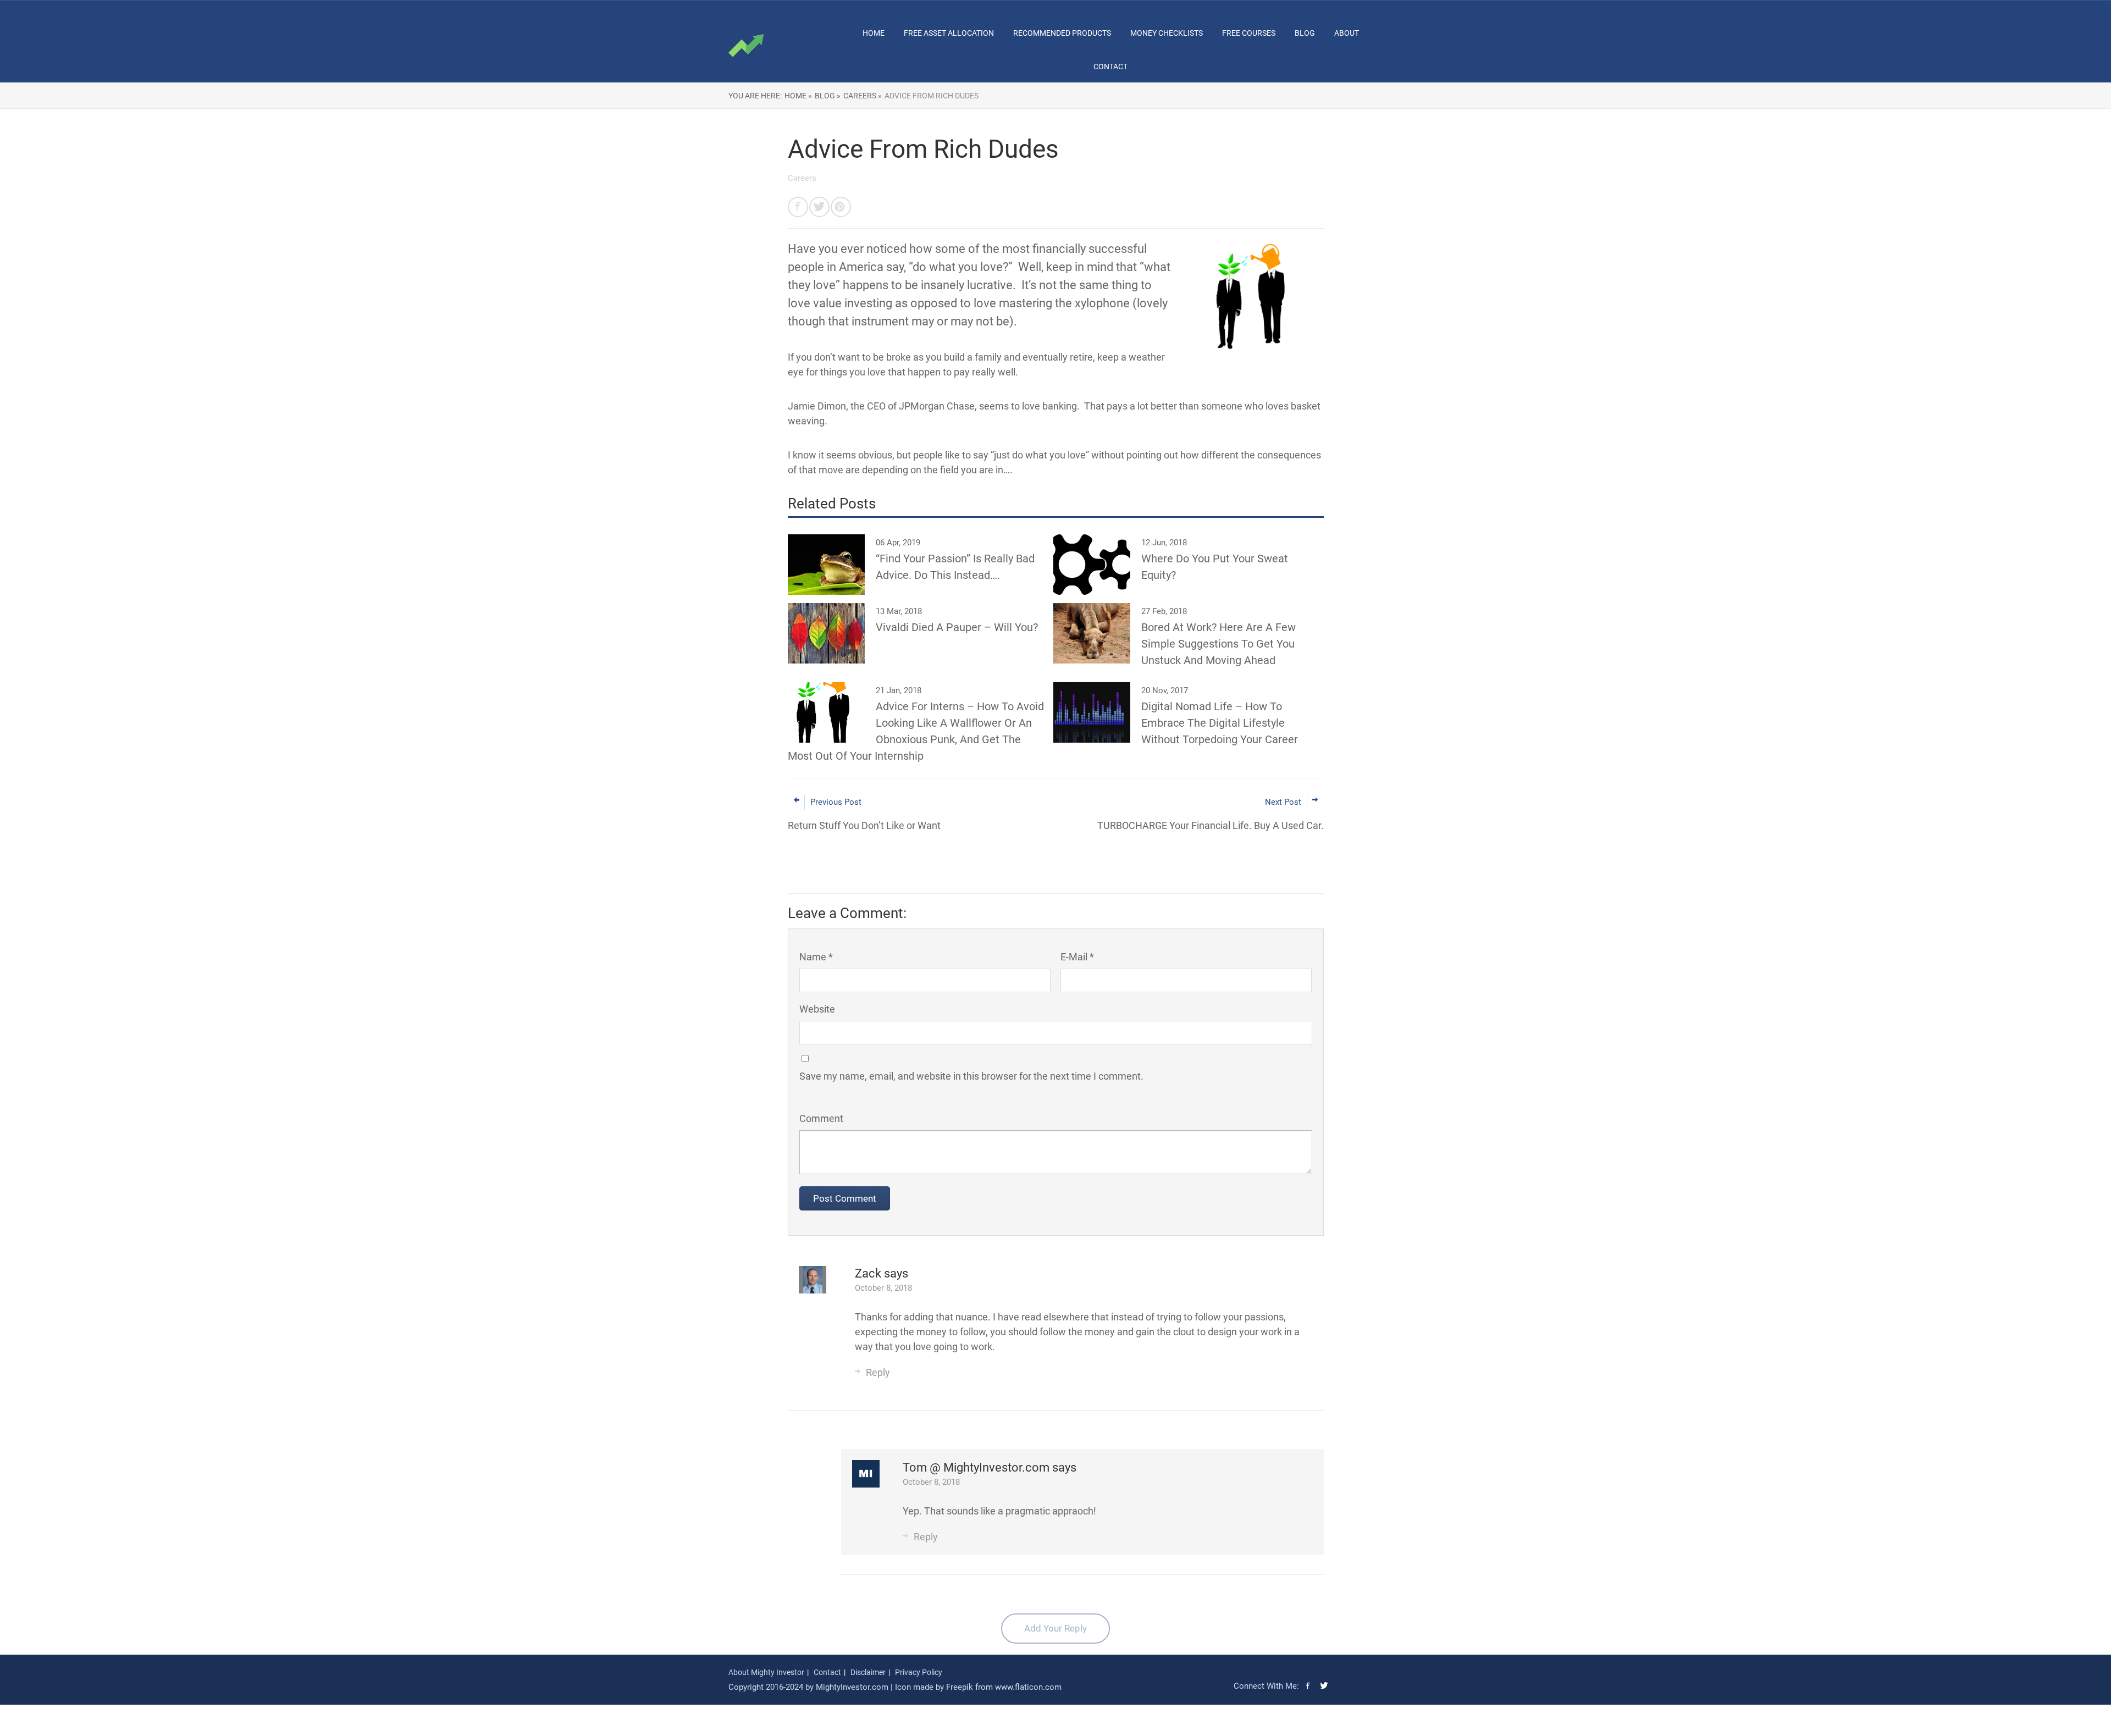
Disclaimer (868, 1672)
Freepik (960, 1687)
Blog (1305, 33)
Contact (1110, 67)
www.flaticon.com (1028, 1687)
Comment (821, 1118)
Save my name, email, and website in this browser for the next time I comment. (971, 1076)
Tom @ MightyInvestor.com (977, 1467)
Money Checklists (1167, 33)
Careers (802, 178)
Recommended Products (1062, 33)
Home (874, 33)
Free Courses (1249, 33)
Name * (816, 957)
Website (817, 1009)
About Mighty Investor (766, 1672)
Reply (878, 1372)
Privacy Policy (919, 1672)
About (1347, 33)
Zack (869, 1273)
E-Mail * (1077, 957)
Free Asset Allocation (949, 33)
